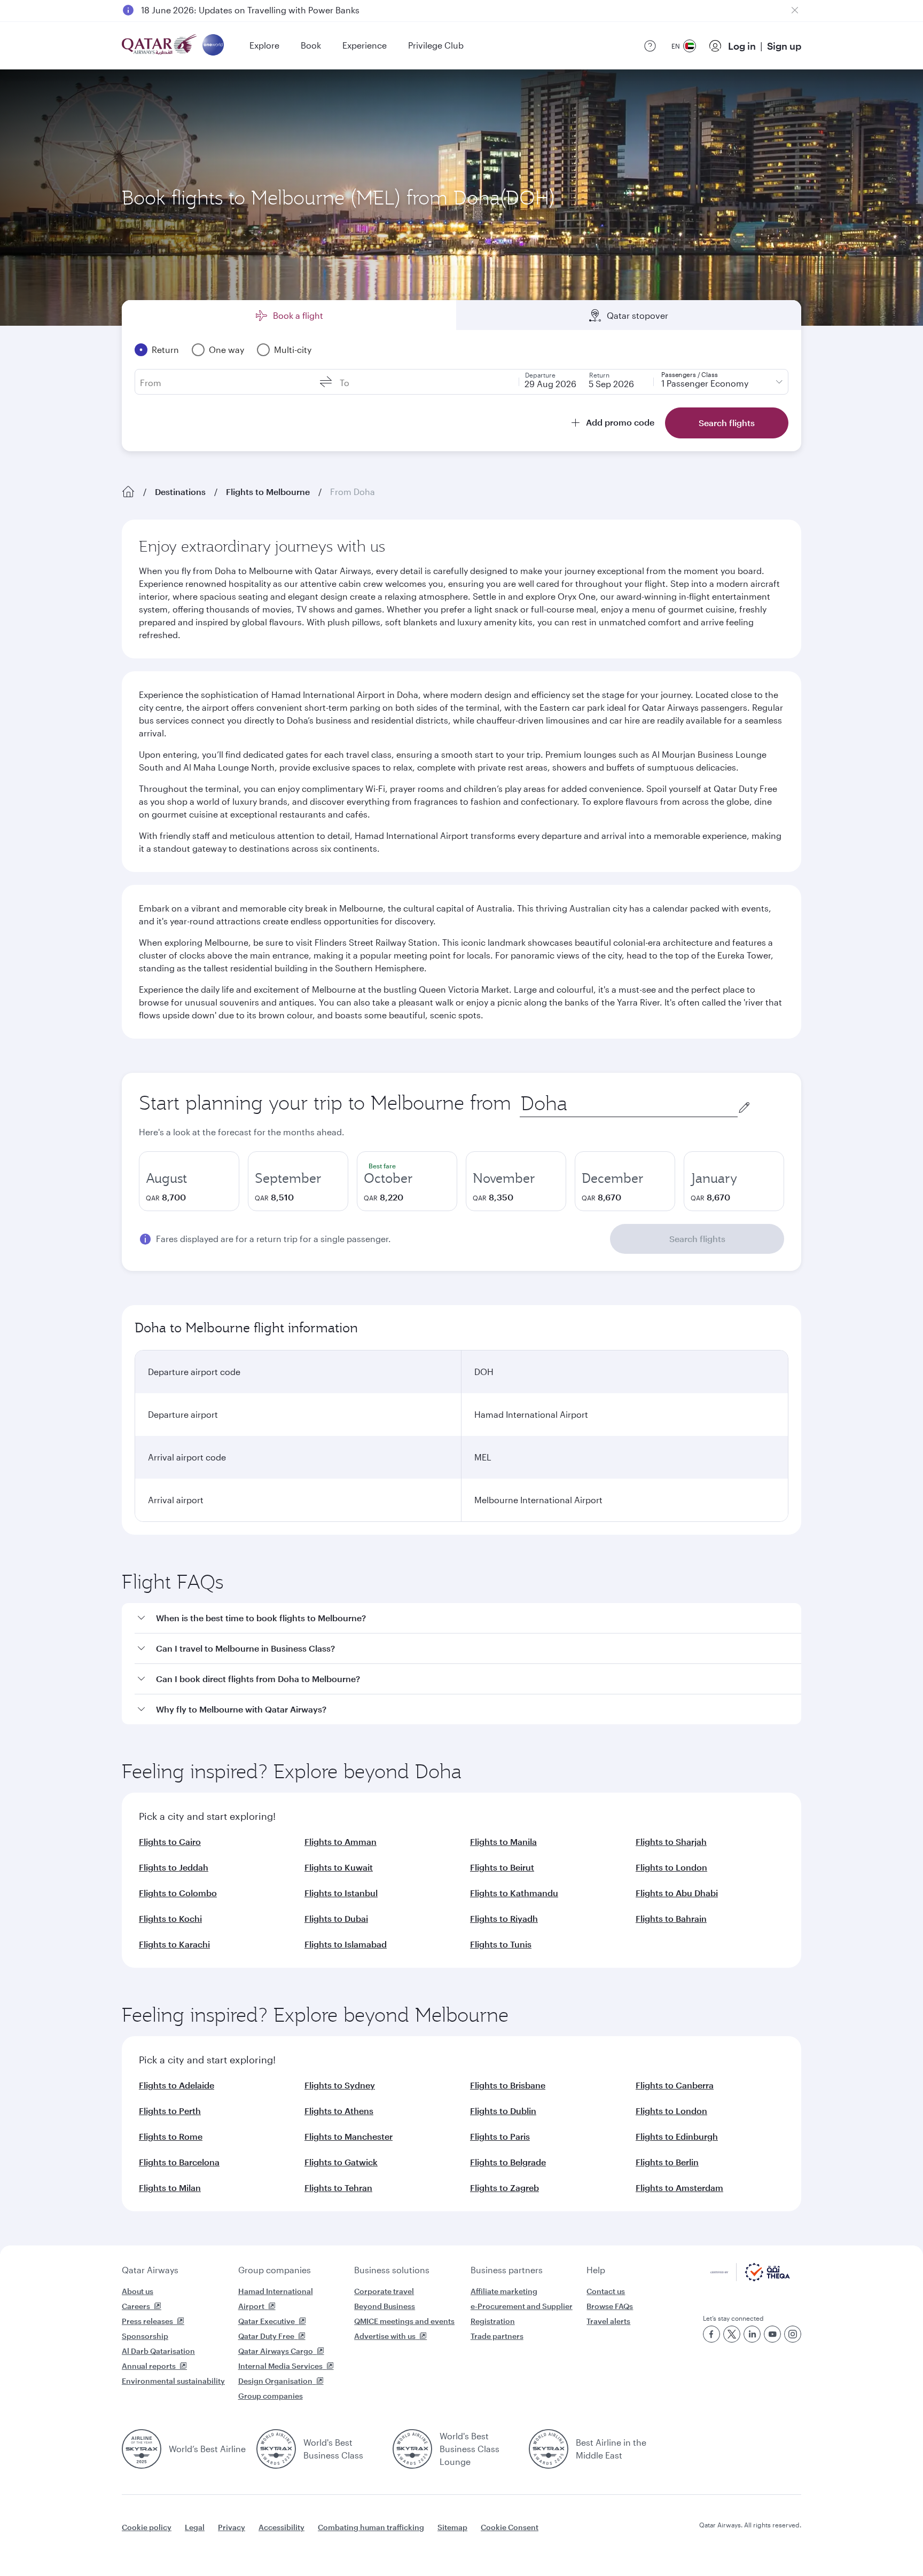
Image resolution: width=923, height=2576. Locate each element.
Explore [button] (264, 45)
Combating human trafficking (371, 2527)
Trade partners (497, 2336)
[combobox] (629, 1104)
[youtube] (772, 2334)
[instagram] (793, 2334)
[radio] (189, 1181)
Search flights (697, 1239)
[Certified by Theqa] (750, 2278)
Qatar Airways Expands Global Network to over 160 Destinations (270, 10)
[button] (468, 1618)
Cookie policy (147, 2527)
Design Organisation (275, 2381)
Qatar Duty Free (266, 2336)
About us (138, 2291)
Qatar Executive (267, 2321)
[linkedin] (752, 2334)
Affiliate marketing (504, 2291)
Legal (195, 2527)
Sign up (784, 46)
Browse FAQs (610, 2306)
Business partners (507, 2270)
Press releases (147, 2321)
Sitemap (452, 2527)
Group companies (275, 2270)
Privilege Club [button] (436, 45)
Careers (136, 2306)
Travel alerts (608, 2321)
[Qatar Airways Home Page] (160, 46)
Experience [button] (365, 45)
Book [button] (311, 45)
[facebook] (711, 2334)
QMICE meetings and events (404, 2321)
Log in (742, 46)
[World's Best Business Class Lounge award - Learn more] (412, 2449)
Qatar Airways (150, 2270)
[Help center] (650, 46)
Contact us (606, 2291)
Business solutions (392, 2270)
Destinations (180, 492)
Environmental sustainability (173, 2381)
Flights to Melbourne (268, 492)
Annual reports (149, 2366)
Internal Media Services (280, 2366)
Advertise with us (385, 2336)
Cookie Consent (510, 2527)
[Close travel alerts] (795, 10)
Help (596, 2270)
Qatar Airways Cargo (276, 2351)
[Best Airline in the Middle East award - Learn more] (549, 2449)
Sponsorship (145, 2336)
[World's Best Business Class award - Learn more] (276, 2449)
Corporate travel (384, 2291)
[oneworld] (213, 46)
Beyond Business (385, 2306)
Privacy (232, 2527)
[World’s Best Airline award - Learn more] (142, 2449)
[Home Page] (128, 492)
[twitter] (732, 2334)
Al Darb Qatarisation (158, 2351)
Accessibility (281, 2527)
